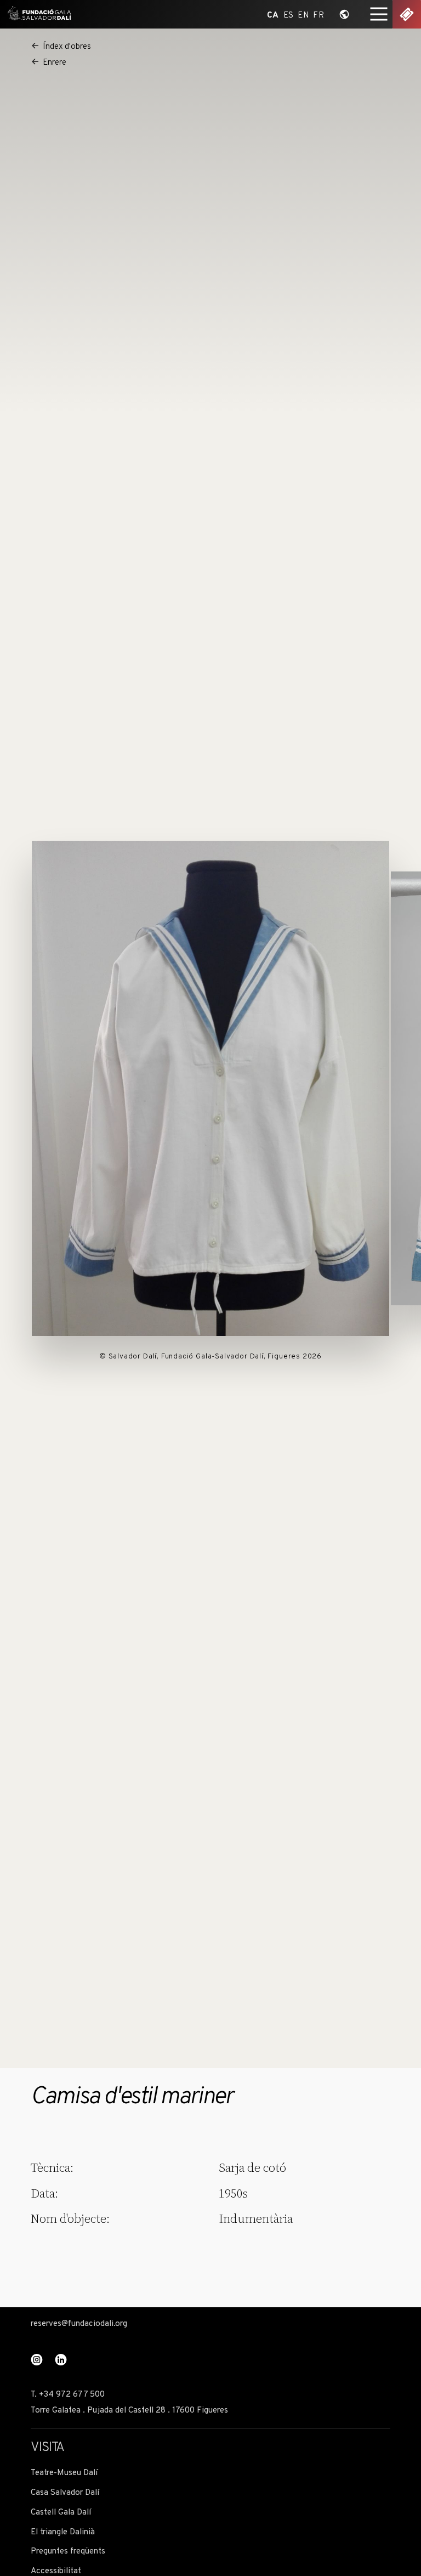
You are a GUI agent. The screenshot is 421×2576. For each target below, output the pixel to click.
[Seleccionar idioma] (344, 14)
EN (303, 15)
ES (289, 15)
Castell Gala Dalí (61, 2513)
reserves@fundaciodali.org (79, 2324)
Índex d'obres (67, 47)
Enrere (55, 63)
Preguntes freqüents (68, 2552)
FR (318, 15)
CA (273, 15)
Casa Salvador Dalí (65, 2493)
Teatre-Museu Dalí (64, 2473)
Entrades (407, 14)
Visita (47, 2448)
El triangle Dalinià (63, 2532)
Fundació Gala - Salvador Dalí (37, 14)
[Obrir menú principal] (379, 14)
